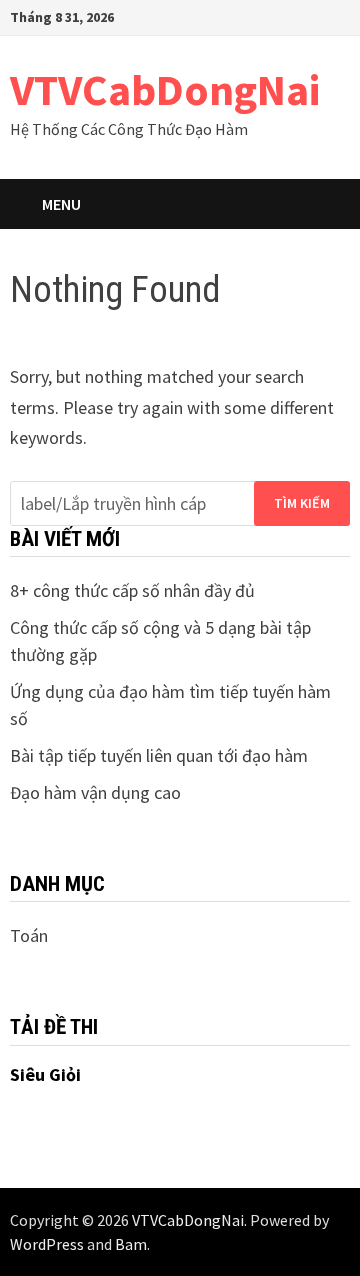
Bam (131, 1244)
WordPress (47, 1244)
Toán (29, 935)
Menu (61, 204)
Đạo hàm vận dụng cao (95, 792)
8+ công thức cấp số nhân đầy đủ (132, 590)
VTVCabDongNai (165, 89)
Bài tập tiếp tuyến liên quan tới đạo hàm (159, 755)
